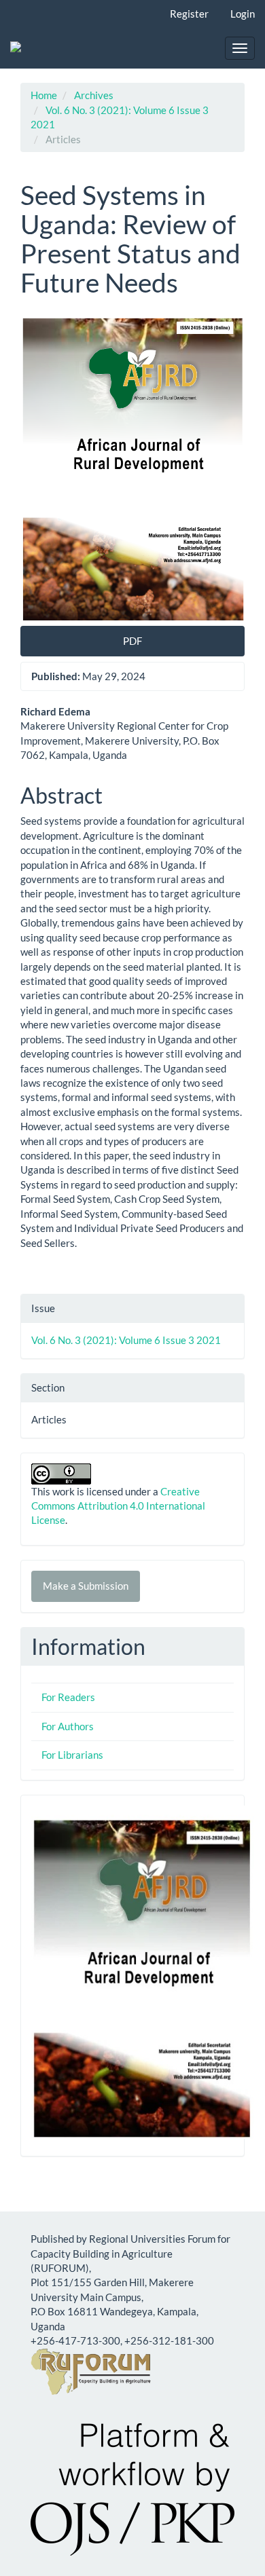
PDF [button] (132, 641)
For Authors (68, 1726)
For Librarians (72, 1755)
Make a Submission (86, 1586)
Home (44, 95)
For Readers (68, 1697)
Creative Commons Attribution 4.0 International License (118, 1506)
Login (243, 14)
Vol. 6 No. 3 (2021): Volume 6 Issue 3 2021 (126, 1340)
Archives (94, 95)
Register (189, 14)
